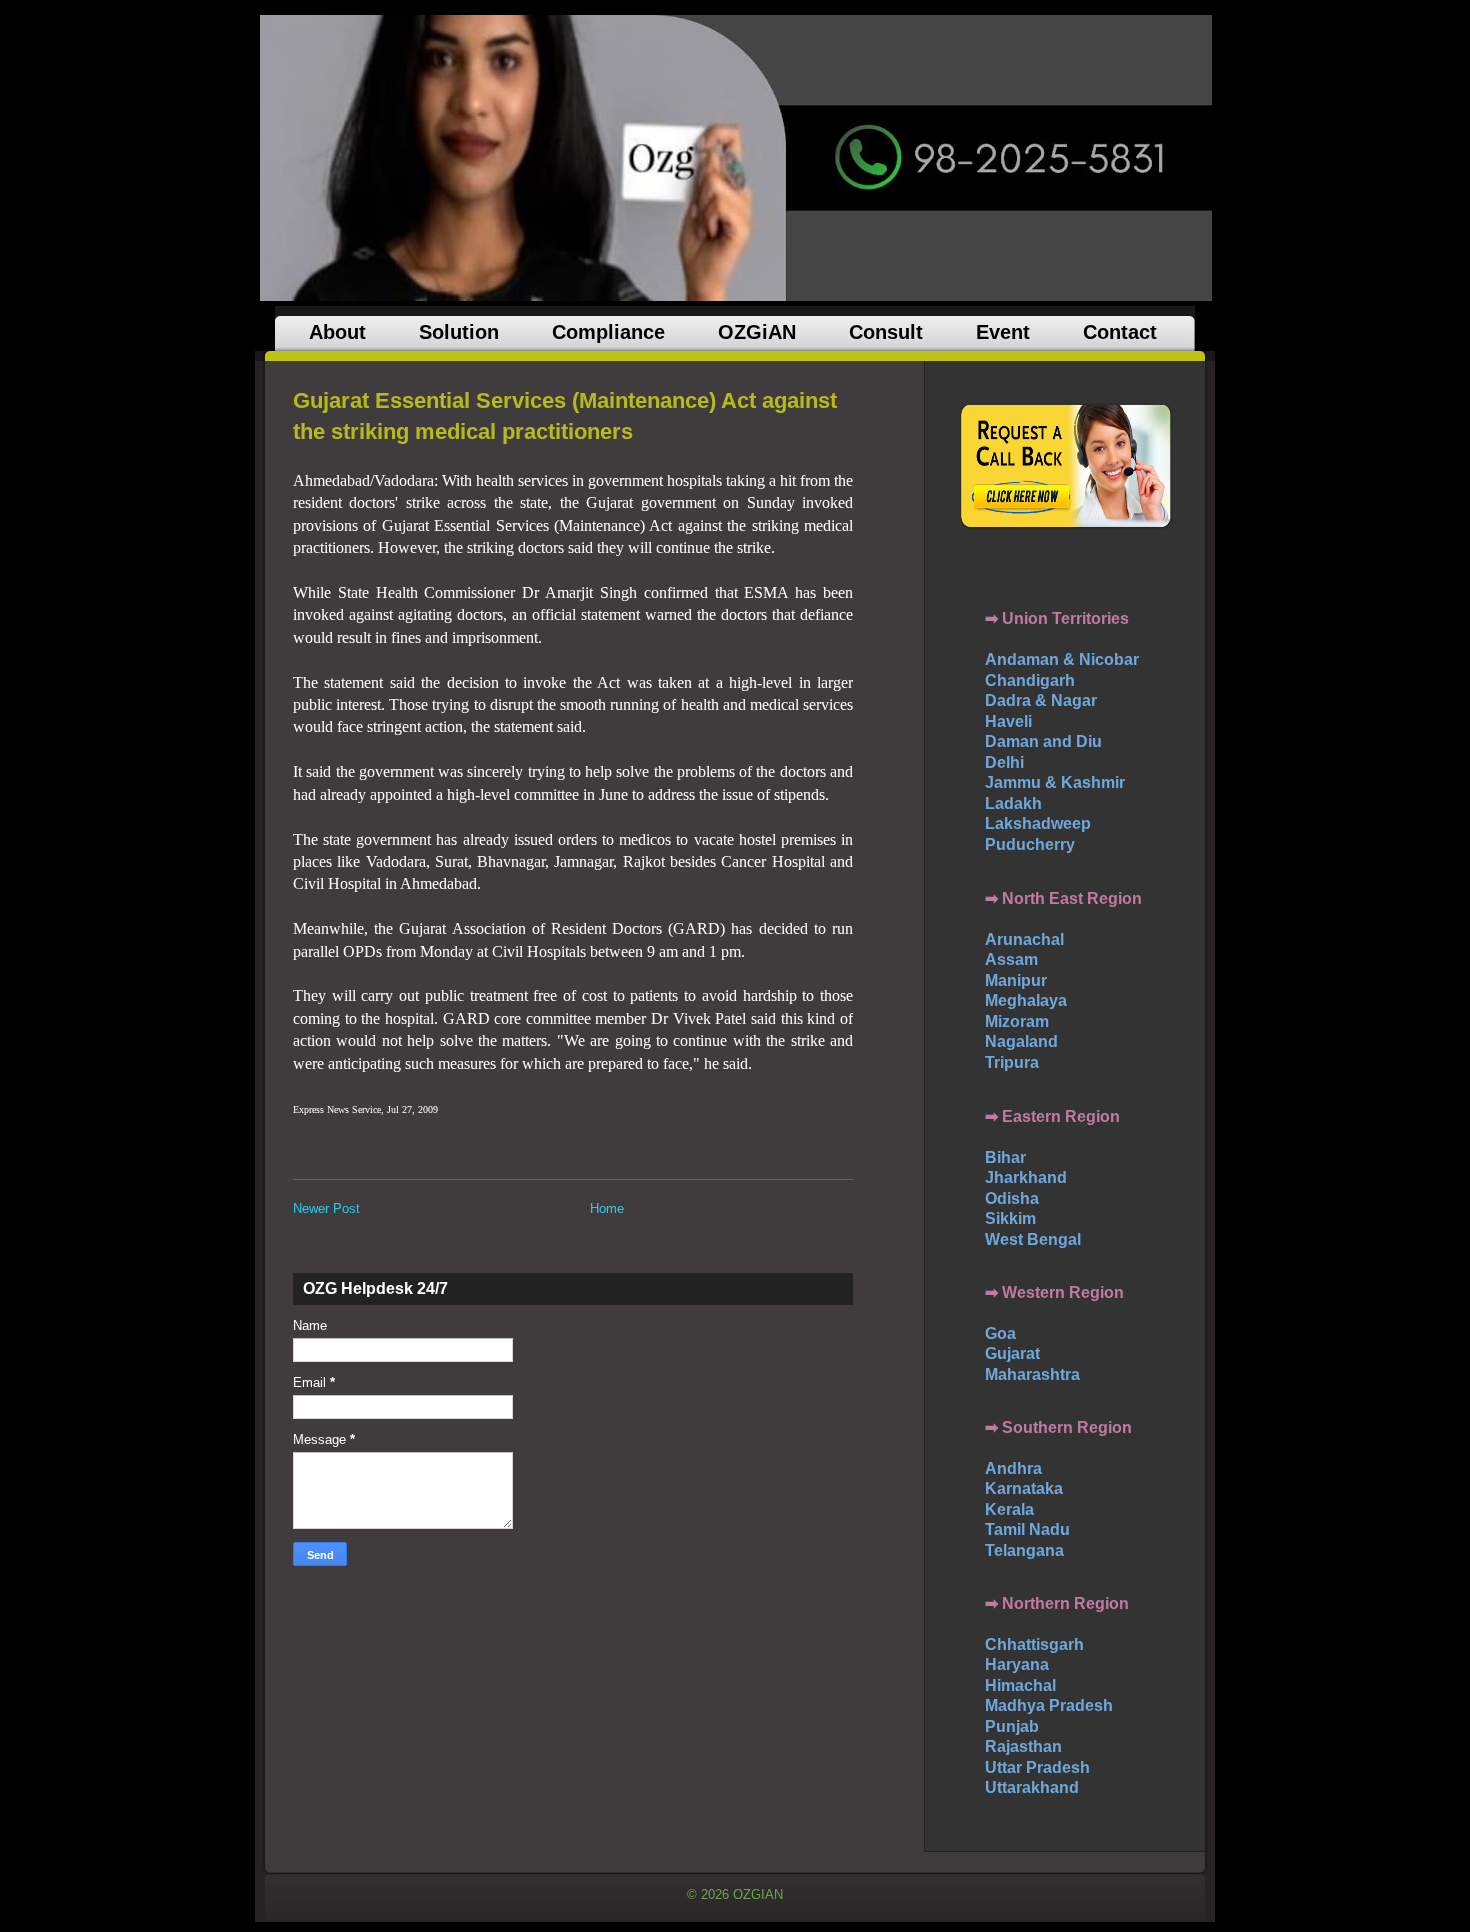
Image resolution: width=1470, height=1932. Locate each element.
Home (607, 1208)
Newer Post (326, 1208)
